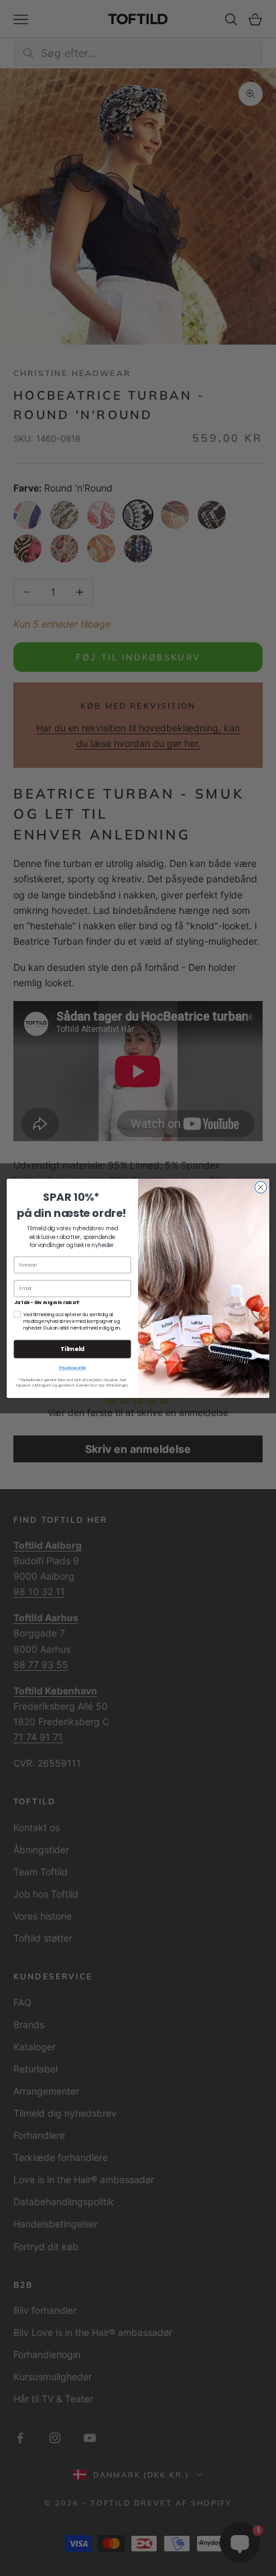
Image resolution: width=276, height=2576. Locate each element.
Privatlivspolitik (73, 1367)
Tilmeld (72, 1349)
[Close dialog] (261, 1187)
